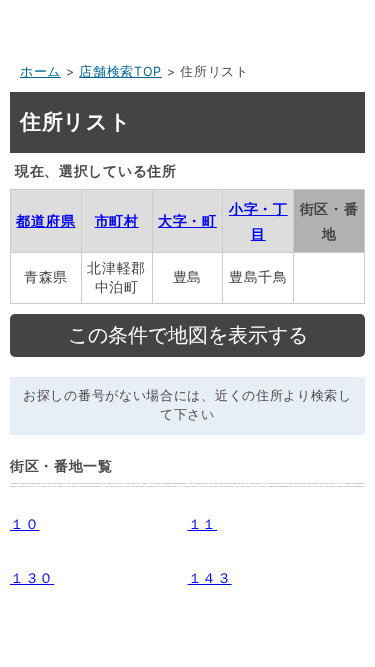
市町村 (117, 220)
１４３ (210, 577)
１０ (24, 523)
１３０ (32, 577)
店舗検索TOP (120, 71)
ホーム (40, 71)
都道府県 (45, 220)
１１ (202, 523)
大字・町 (187, 220)
